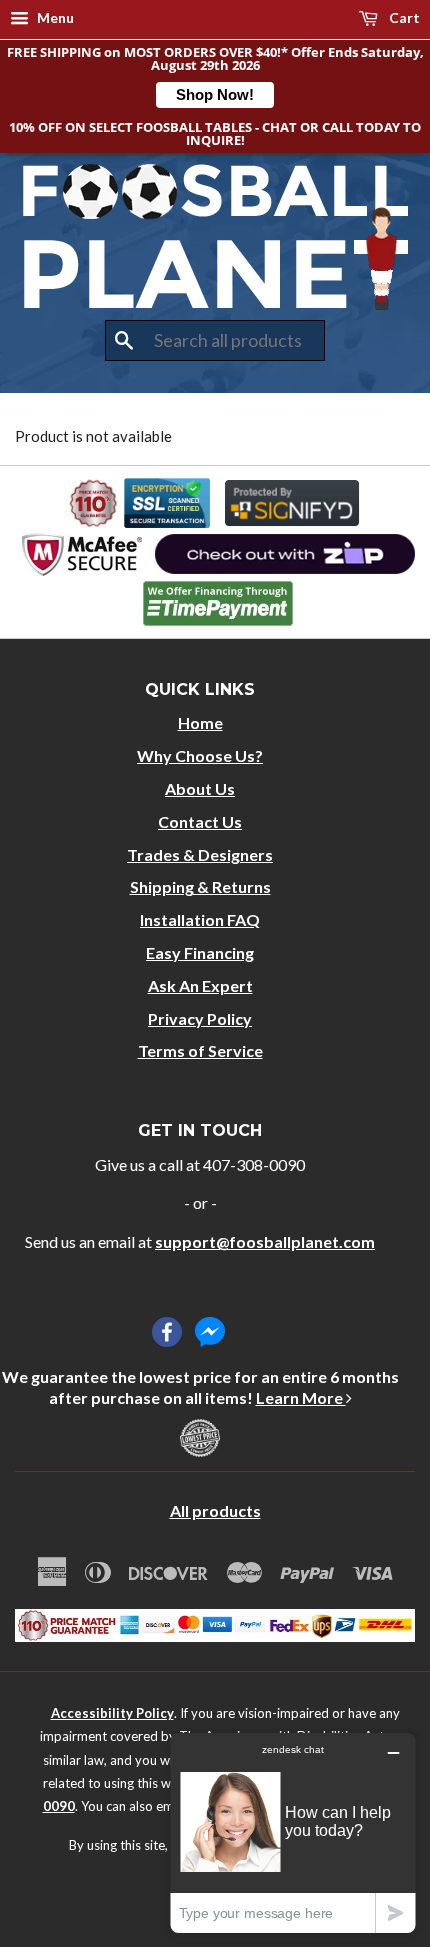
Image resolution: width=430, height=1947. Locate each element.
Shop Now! (215, 94)
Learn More (301, 1397)
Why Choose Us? (200, 755)
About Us (200, 788)
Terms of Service (200, 1050)
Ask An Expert (200, 985)
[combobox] (215, 341)
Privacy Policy (200, 1018)
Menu (54, 17)
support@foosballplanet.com (265, 1241)
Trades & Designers (200, 854)
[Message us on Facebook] (210, 1332)
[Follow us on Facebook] (167, 1332)
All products (215, 1510)
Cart (403, 17)
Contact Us (200, 821)
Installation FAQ (200, 919)
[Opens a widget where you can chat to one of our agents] (293, 1832)
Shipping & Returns (200, 886)
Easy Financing (200, 952)
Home (200, 722)
